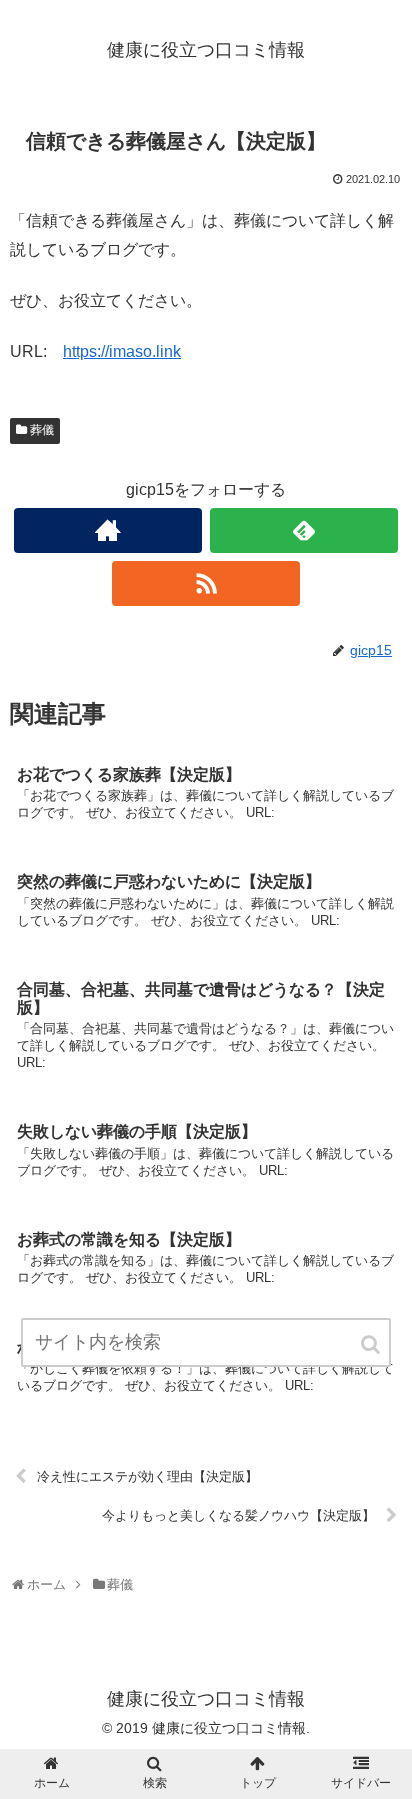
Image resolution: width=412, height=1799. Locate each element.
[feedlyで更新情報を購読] (304, 530)
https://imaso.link (122, 351)
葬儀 (42, 430)
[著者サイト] (108, 530)
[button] (372, 1344)
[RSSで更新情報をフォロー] (206, 583)
